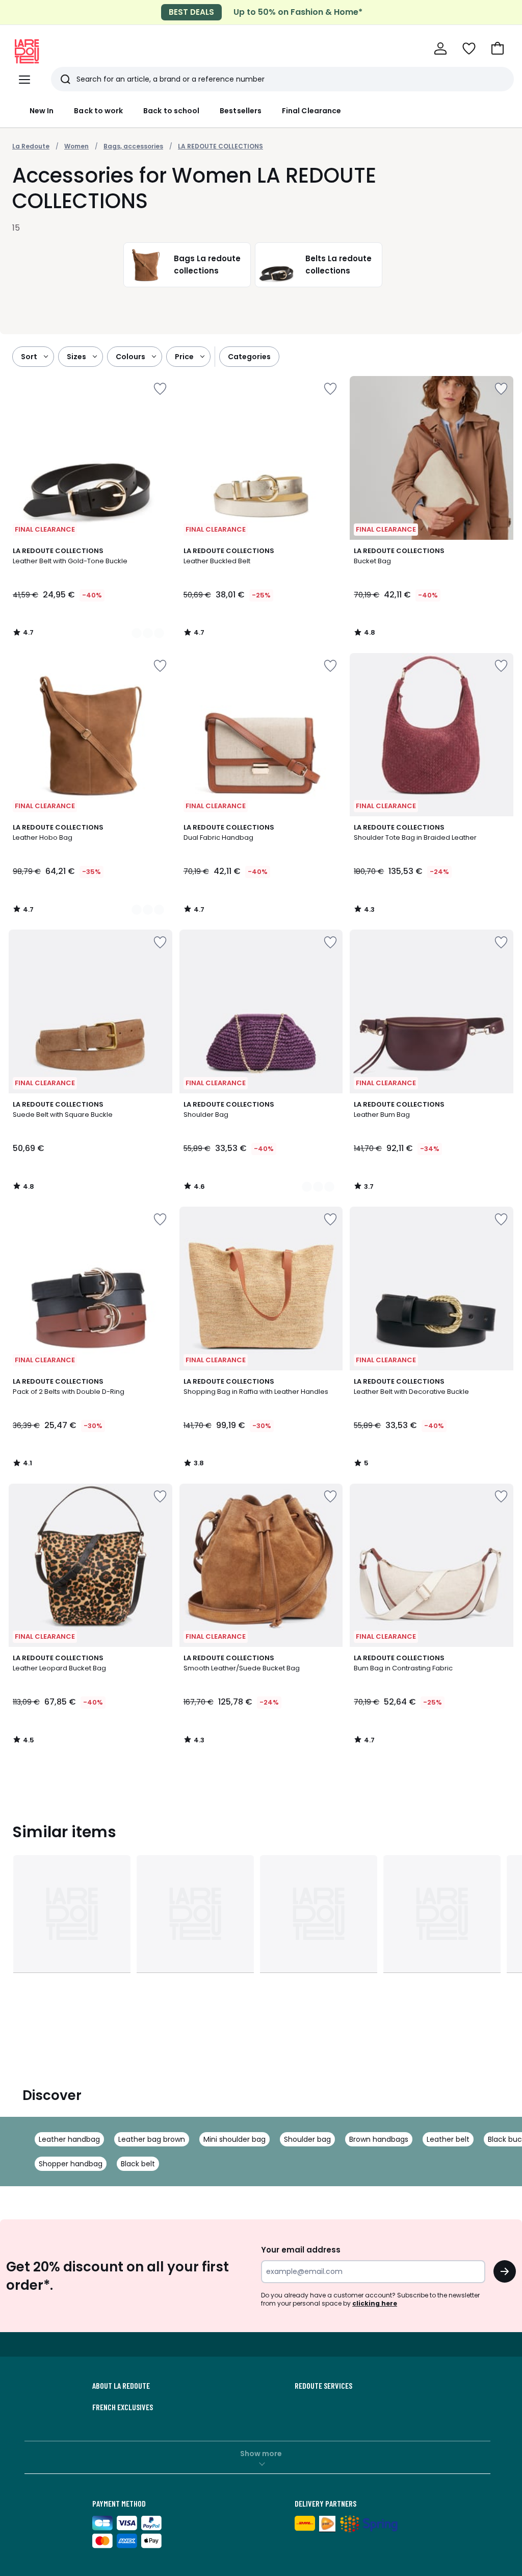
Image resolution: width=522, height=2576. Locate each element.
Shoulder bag (307, 2139)
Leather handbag (69, 2139)
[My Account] (440, 48)
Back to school (171, 111)
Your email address (301, 2250)
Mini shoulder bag (234, 2139)
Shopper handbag (71, 2164)
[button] (498, 48)
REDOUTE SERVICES (323, 2386)
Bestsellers (241, 111)
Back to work (98, 111)
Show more (261, 2454)
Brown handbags (379, 2139)
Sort (29, 357)
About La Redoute (121, 2386)
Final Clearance (311, 111)
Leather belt (448, 2139)
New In (42, 111)
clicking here (375, 2303)
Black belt (138, 2164)
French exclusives (123, 2407)
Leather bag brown (152, 2139)
